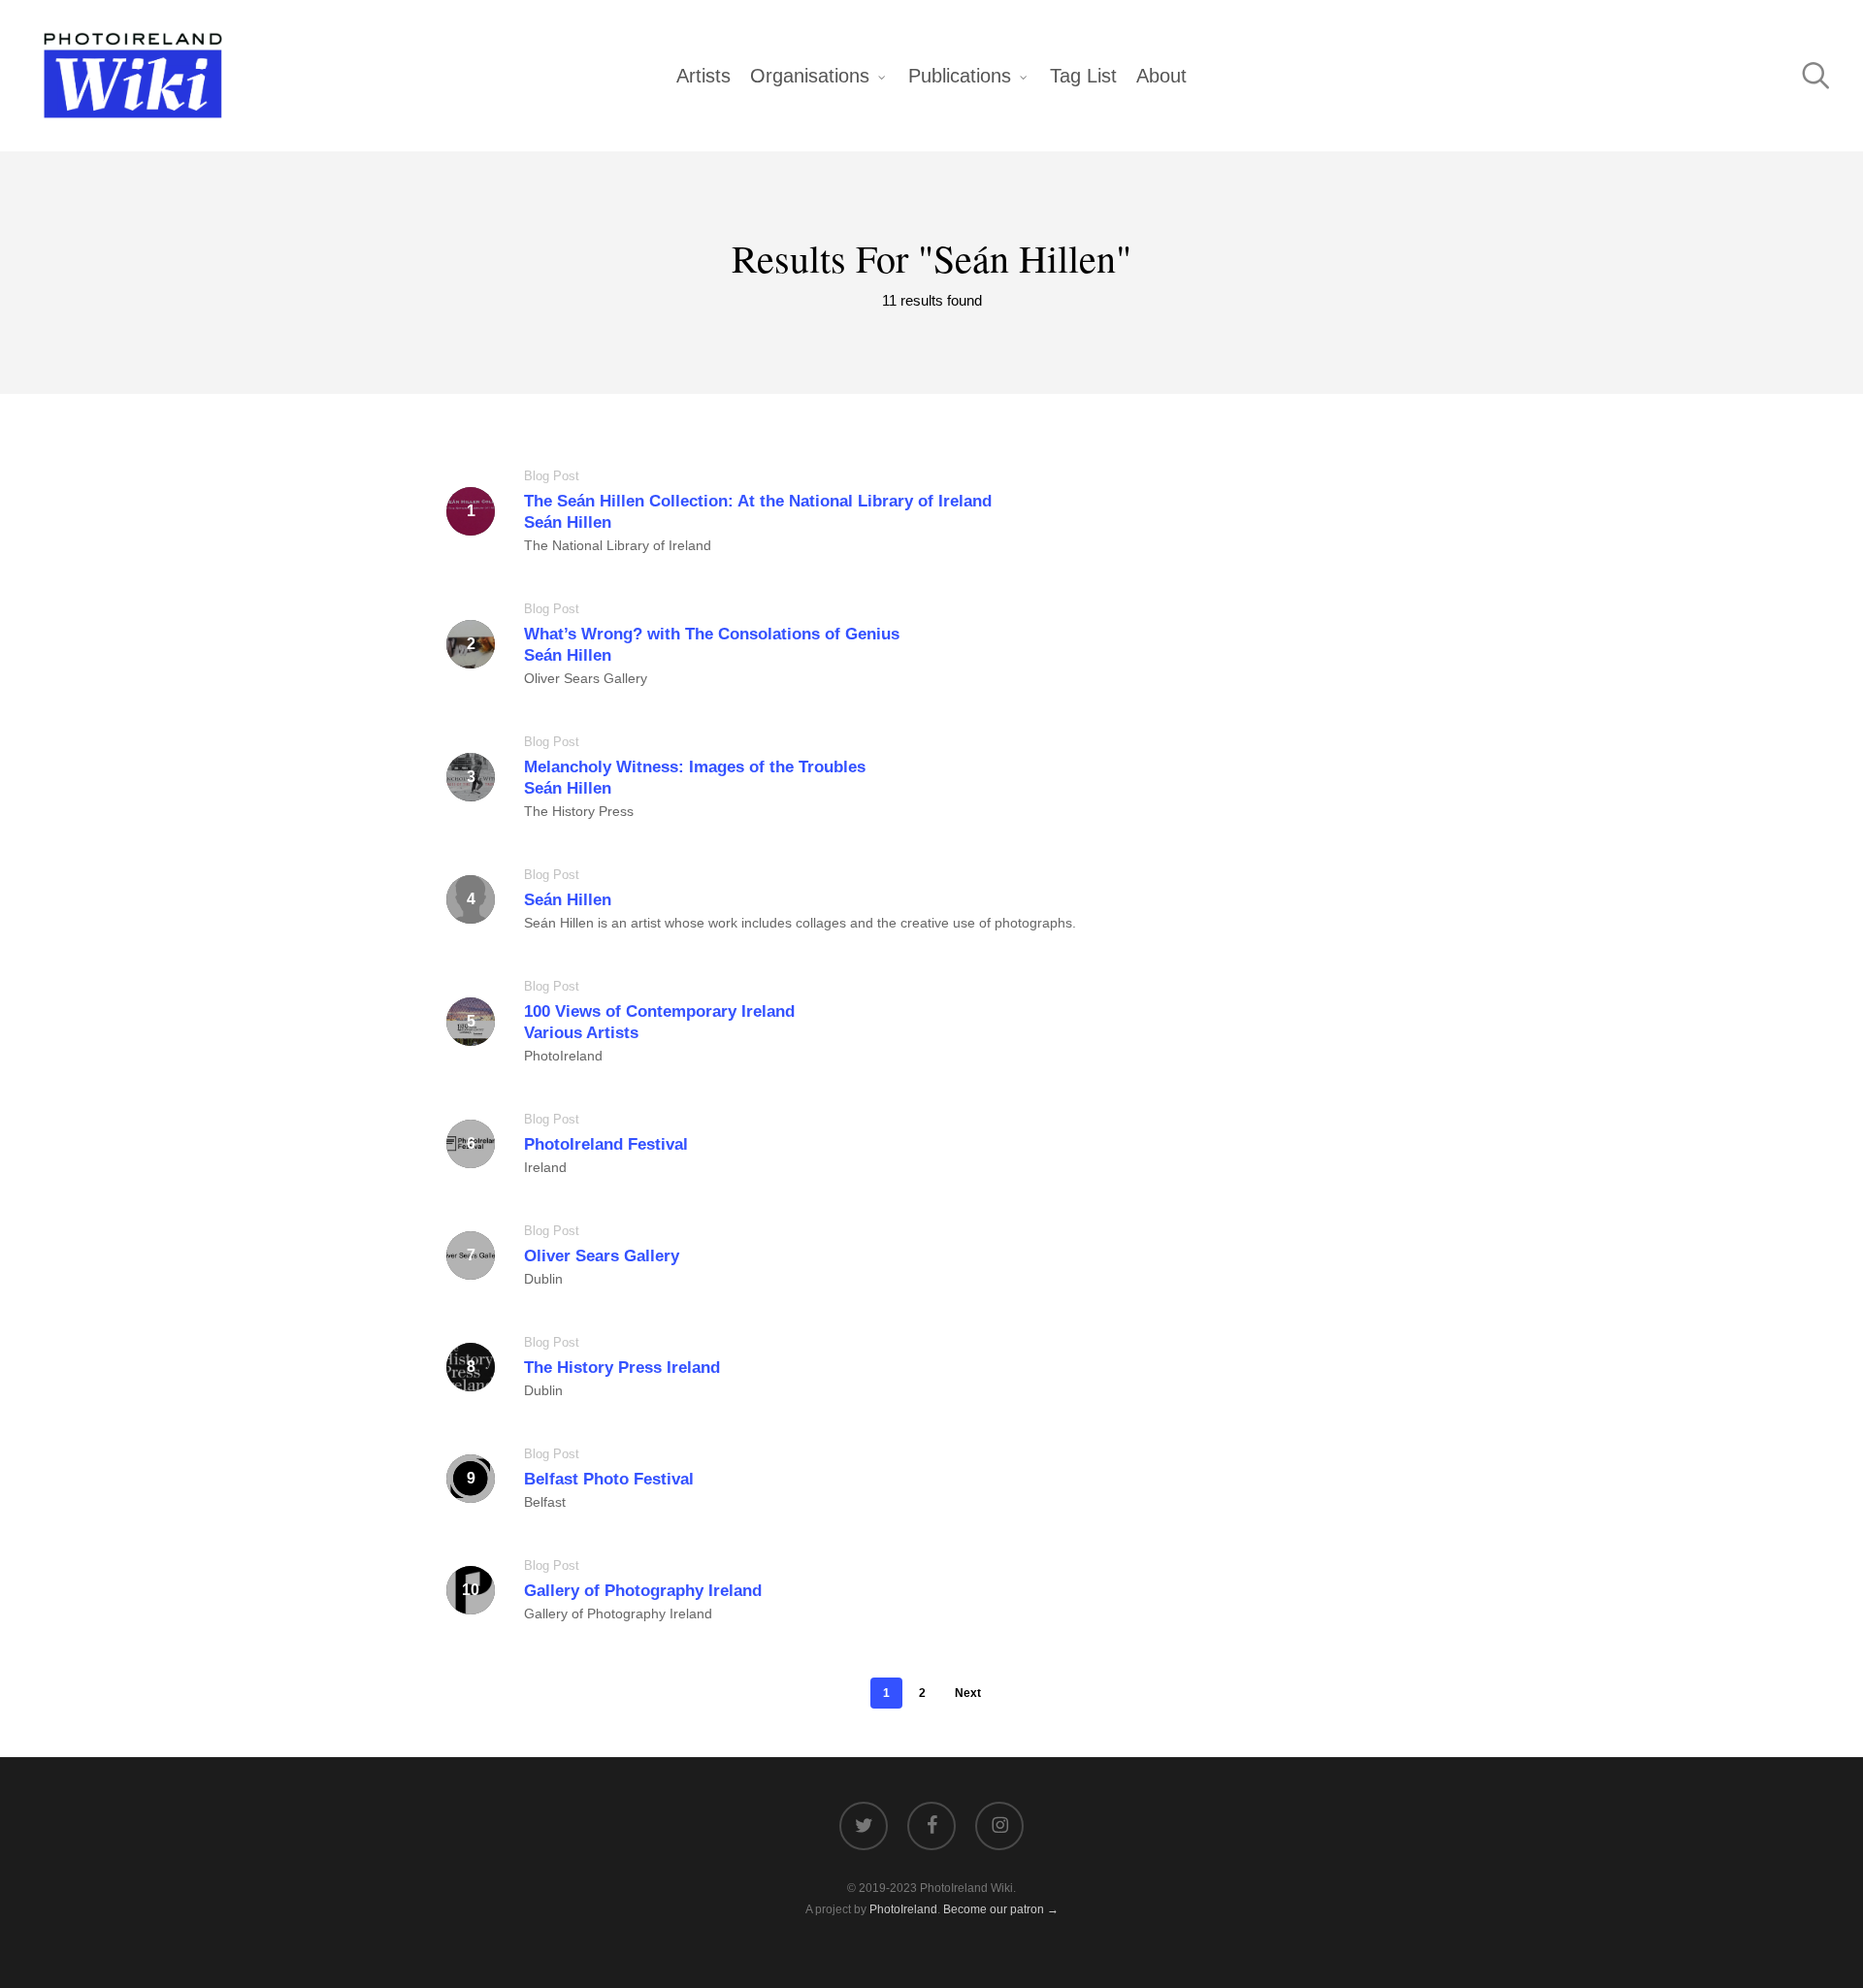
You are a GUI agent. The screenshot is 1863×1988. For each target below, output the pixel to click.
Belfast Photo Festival (609, 1479)
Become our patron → (1001, 1909)
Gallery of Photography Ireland (643, 1591)
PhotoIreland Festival (606, 1144)
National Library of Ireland (632, 545)
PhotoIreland (563, 1056)
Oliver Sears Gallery (586, 678)
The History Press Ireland (622, 1368)
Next (968, 1693)
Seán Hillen (568, 900)
